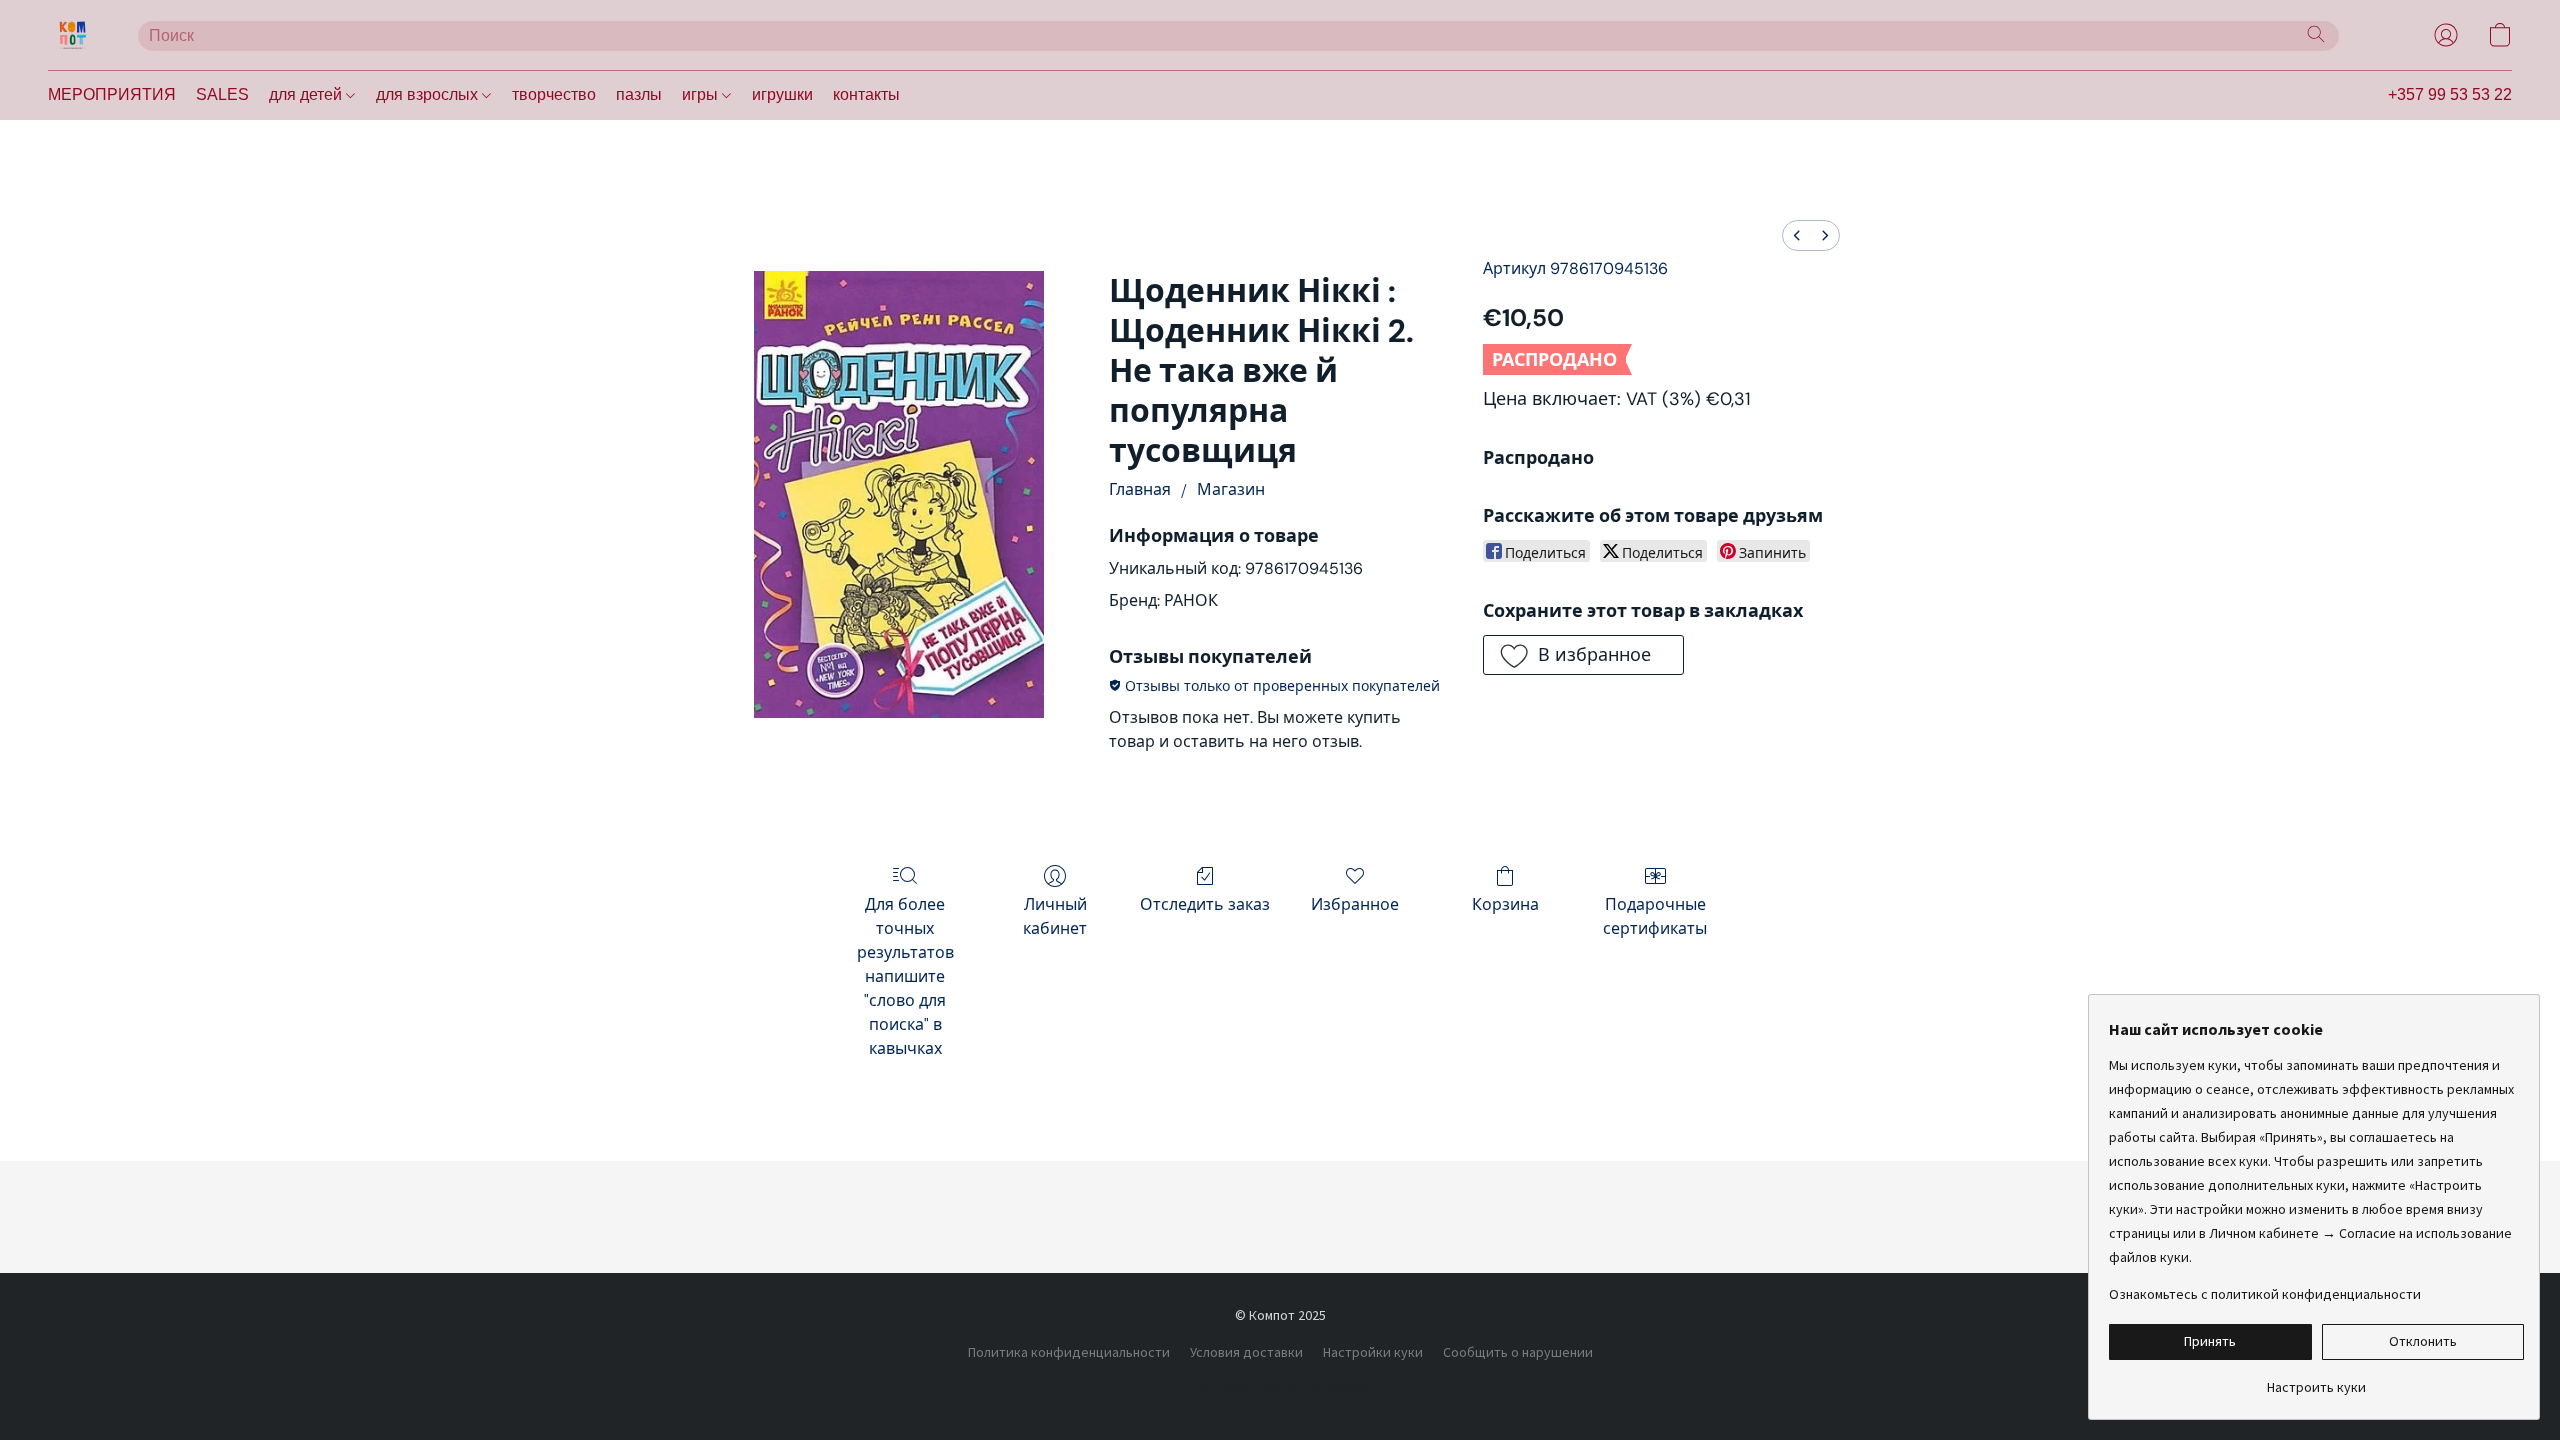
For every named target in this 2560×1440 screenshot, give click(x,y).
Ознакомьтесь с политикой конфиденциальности (2265, 1294)
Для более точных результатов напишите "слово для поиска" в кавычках (905, 976)
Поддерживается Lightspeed (1280, 1387)
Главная (1140, 489)
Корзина (1505, 904)
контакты (866, 94)
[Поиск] (2316, 34)
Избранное (1355, 904)
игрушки (782, 94)
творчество (554, 94)
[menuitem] (1797, 235)
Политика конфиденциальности (1069, 1352)
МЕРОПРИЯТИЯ (112, 94)
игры (702, 94)
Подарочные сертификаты (1655, 916)
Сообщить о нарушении (1518, 1352)
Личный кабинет (1055, 916)
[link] (2316, 1379)
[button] (73, 35)
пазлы (639, 94)
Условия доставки (1246, 1352)
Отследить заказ (1205, 904)
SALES (222, 94)
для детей (307, 94)
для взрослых (429, 94)
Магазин (1231, 489)
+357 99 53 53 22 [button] (2450, 94)
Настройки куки (1373, 1352)
